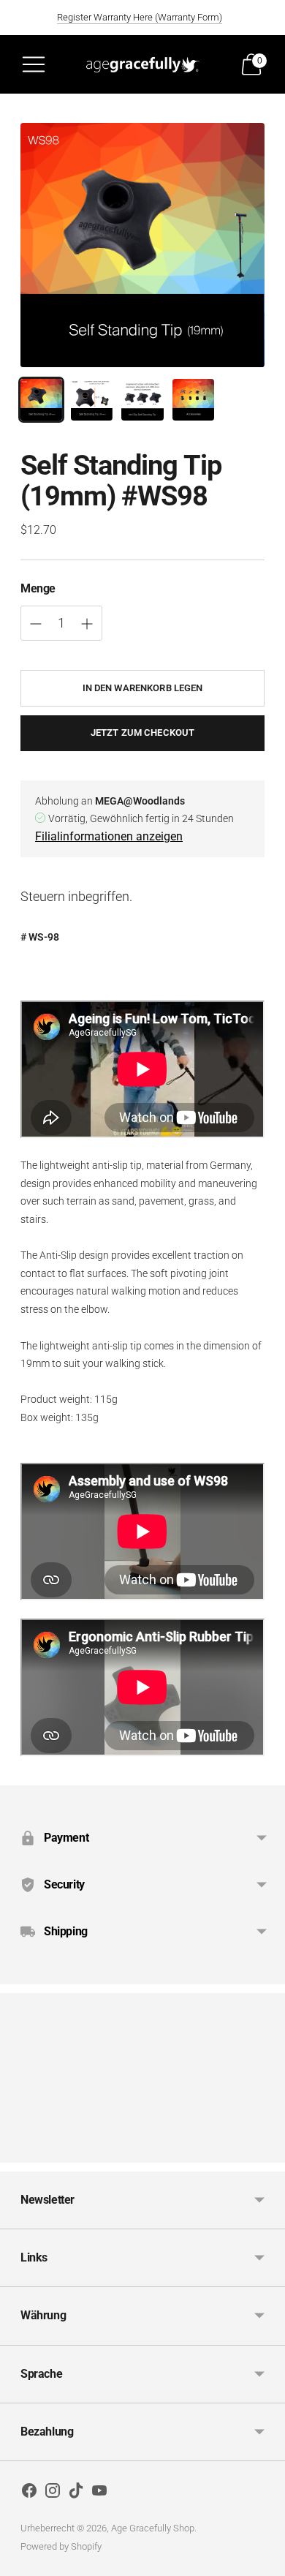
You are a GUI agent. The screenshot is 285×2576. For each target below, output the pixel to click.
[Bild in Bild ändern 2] (92, 400)
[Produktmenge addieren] (36, 624)
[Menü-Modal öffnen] (34, 64)
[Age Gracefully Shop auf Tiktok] (76, 2493)
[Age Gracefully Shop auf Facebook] (29, 2493)
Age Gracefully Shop (153, 2528)
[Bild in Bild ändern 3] (142, 400)
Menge (38, 588)
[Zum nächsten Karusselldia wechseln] (265, 2151)
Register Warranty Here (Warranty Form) (140, 17)
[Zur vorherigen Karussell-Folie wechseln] (20, 2151)
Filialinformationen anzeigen (109, 836)
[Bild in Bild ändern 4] (193, 400)
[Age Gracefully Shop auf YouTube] (99, 2493)
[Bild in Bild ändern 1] (41, 400)
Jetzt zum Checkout (142, 732)
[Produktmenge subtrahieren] (87, 624)
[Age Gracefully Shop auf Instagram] (53, 2493)
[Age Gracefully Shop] (142, 64)
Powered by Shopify (61, 2546)
